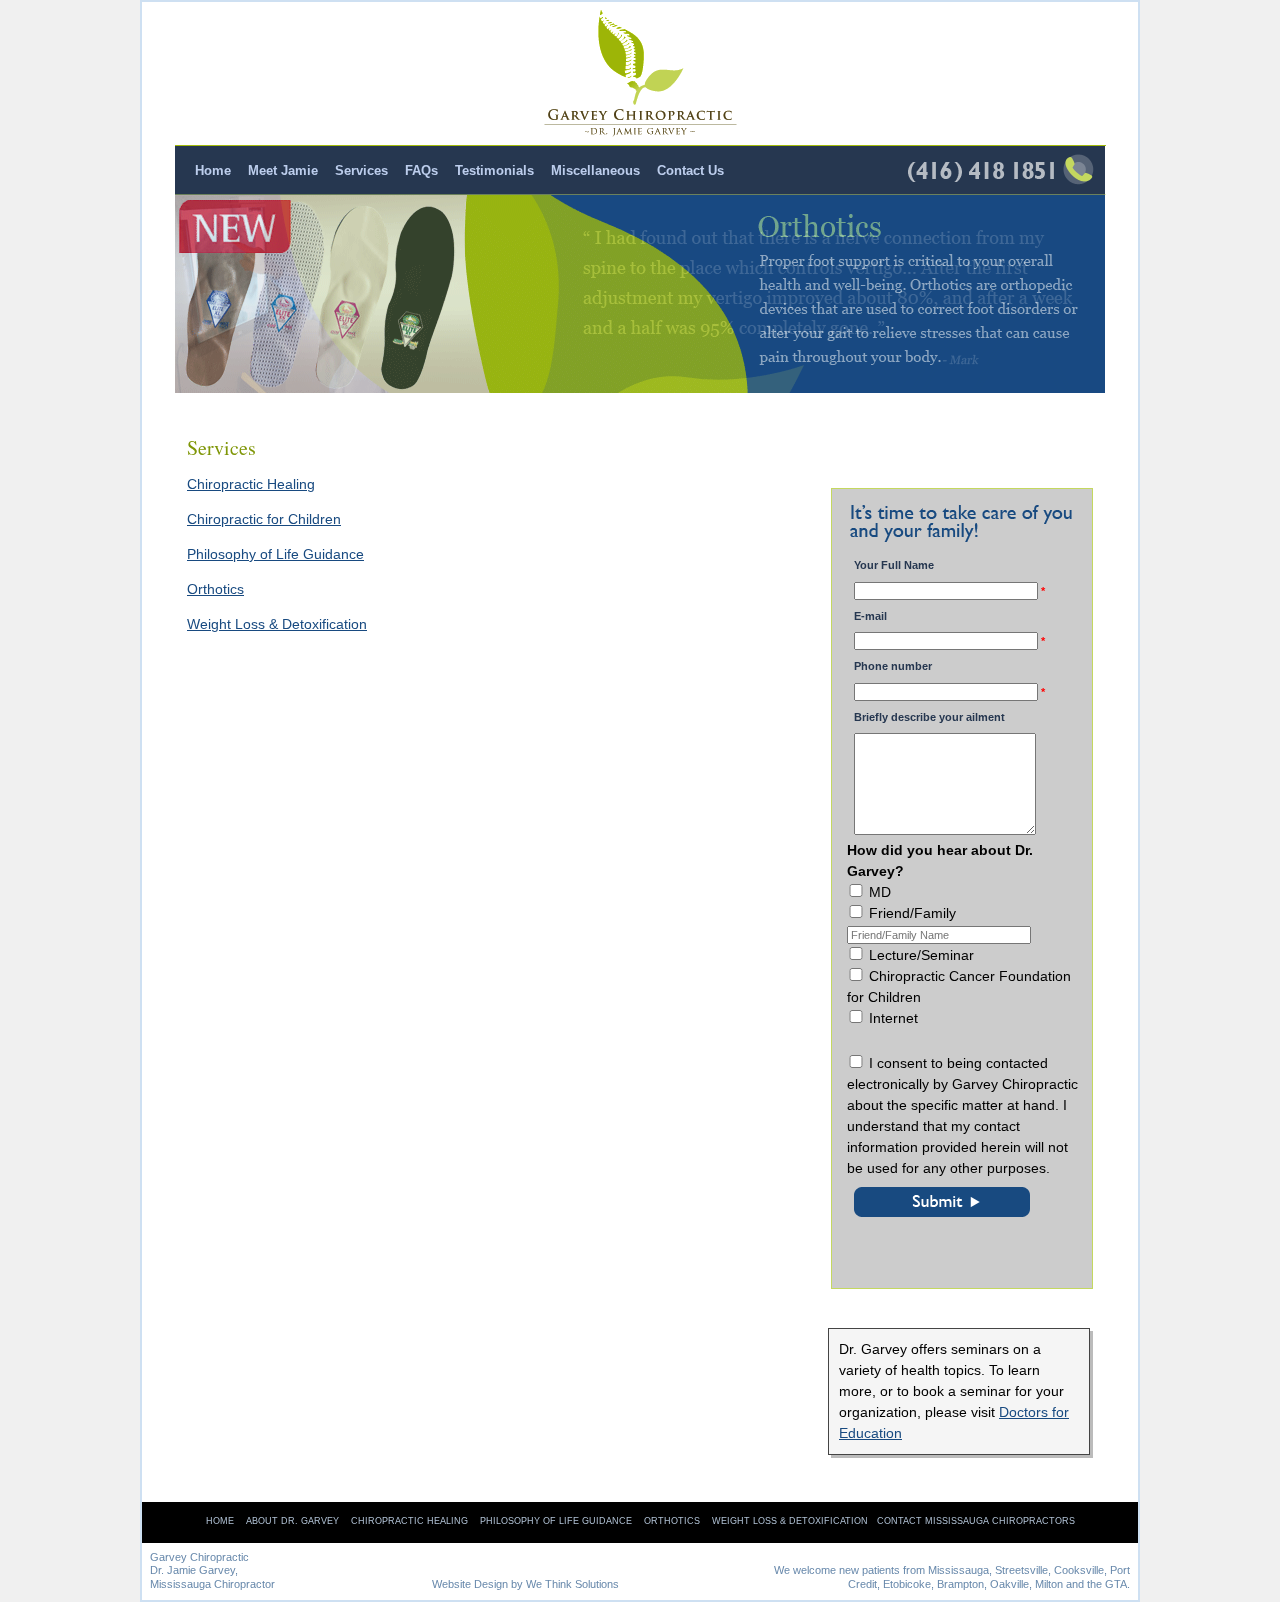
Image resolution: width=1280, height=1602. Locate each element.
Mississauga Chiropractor (212, 1584)
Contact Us (690, 170)
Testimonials (494, 170)
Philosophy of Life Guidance (275, 554)
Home (213, 170)
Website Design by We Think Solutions (525, 1584)
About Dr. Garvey (292, 1521)
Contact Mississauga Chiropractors (976, 1521)
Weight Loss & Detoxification (277, 624)
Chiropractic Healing (251, 484)
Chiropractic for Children (264, 519)
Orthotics (215, 589)
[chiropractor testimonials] (640, 294)
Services (361, 170)
